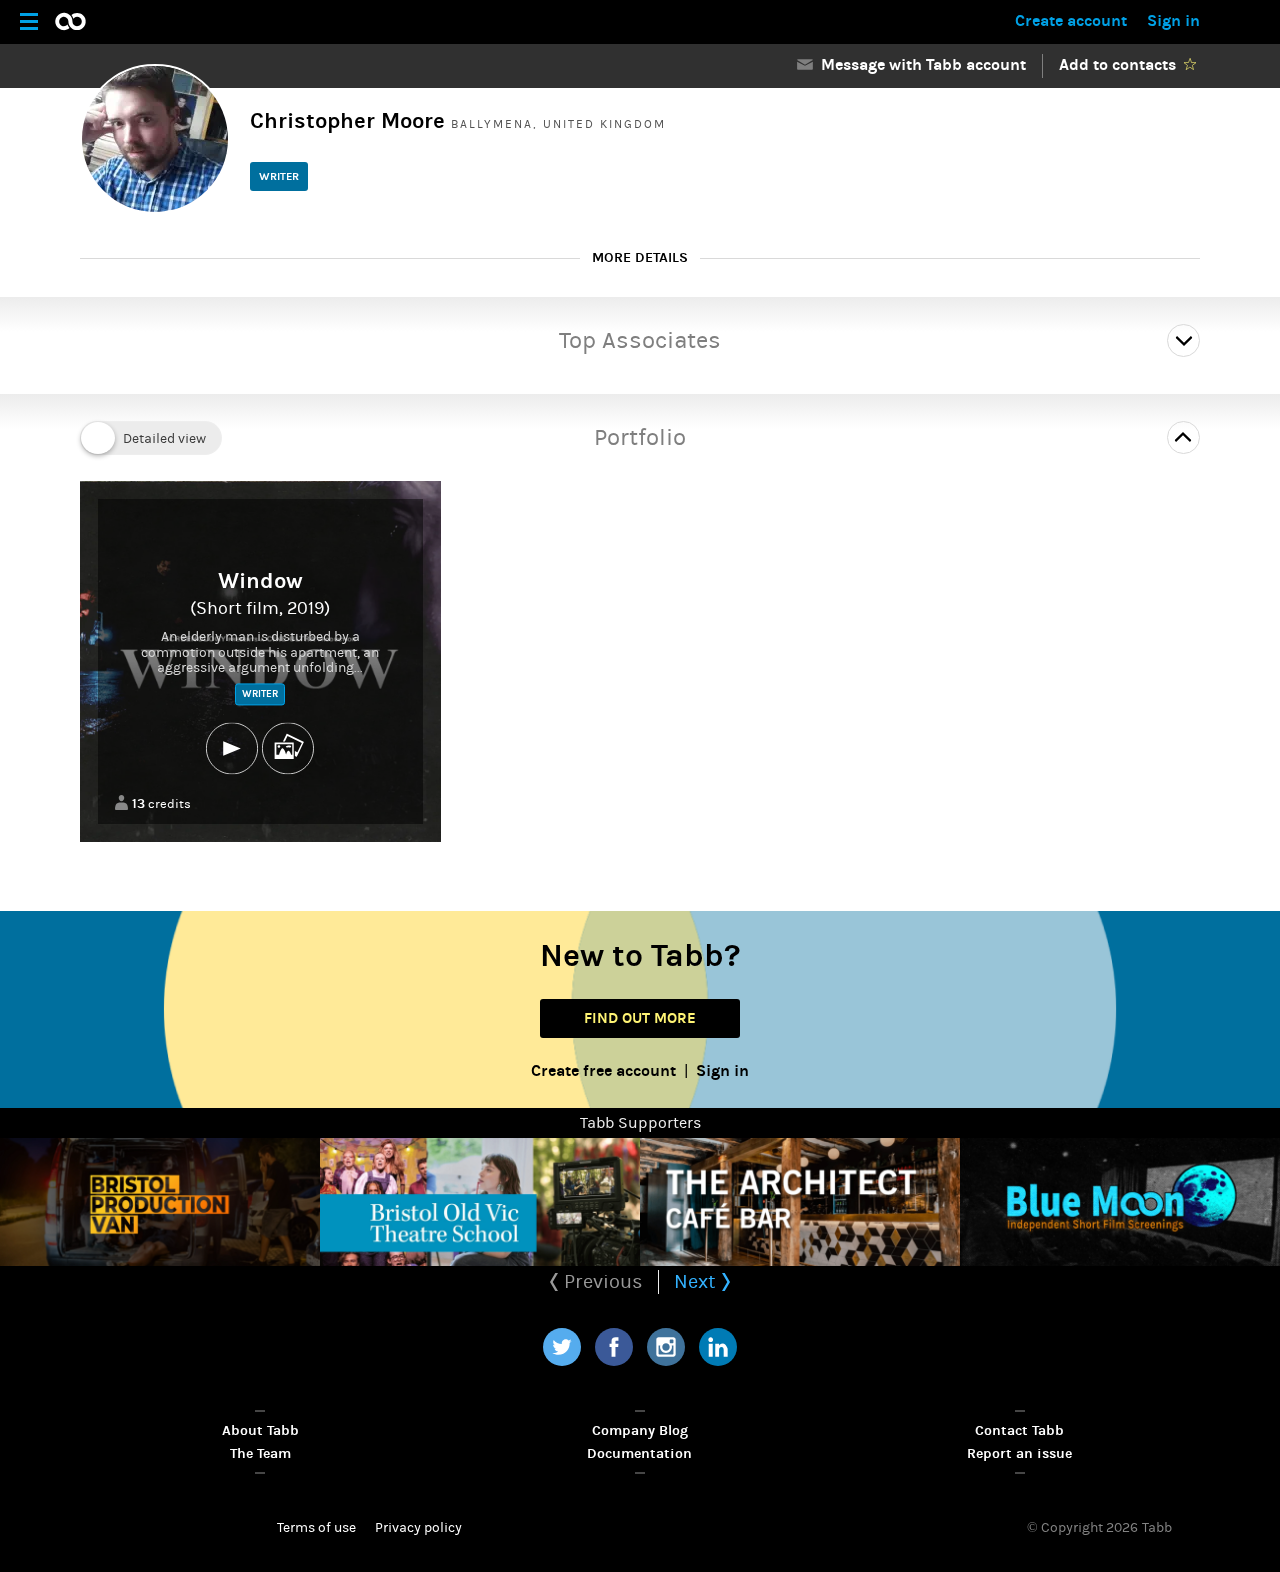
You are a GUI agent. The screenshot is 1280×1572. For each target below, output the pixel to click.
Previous (601, 1281)
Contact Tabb (1019, 1430)
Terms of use (316, 1528)
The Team (260, 1453)
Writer (279, 176)
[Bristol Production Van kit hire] (160, 1202)
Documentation (639, 1453)
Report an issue (1019, 1453)
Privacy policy (418, 1528)
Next (697, 1281)
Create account (1071, 20)
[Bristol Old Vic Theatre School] (480, 1202)
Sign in (1173, 20)
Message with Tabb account (919, 64)
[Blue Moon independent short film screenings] (1120, 1202)
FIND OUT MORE (640, 1018)
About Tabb (260, 1430)
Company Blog (640, 1430)
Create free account (603, 1070)
